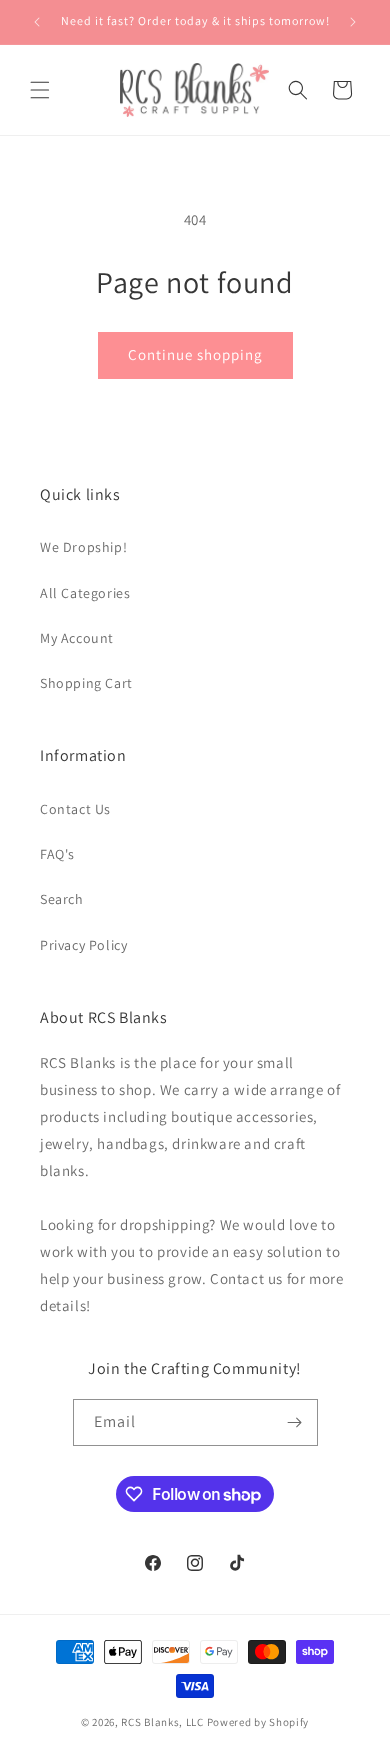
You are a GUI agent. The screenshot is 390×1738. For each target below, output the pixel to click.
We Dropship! (83, 547)
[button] (40, 90)
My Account (77, 638)
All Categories (85, 593)
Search (62, 899)
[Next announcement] (353, 22)
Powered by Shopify (258, 1722)
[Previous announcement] (37, 22)
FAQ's (57, 854)
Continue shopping (195, 354)
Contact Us (75, 809)
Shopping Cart (86, 683)
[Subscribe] (295, 1422)
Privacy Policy (83, 945)
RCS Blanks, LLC (162, 1722)
